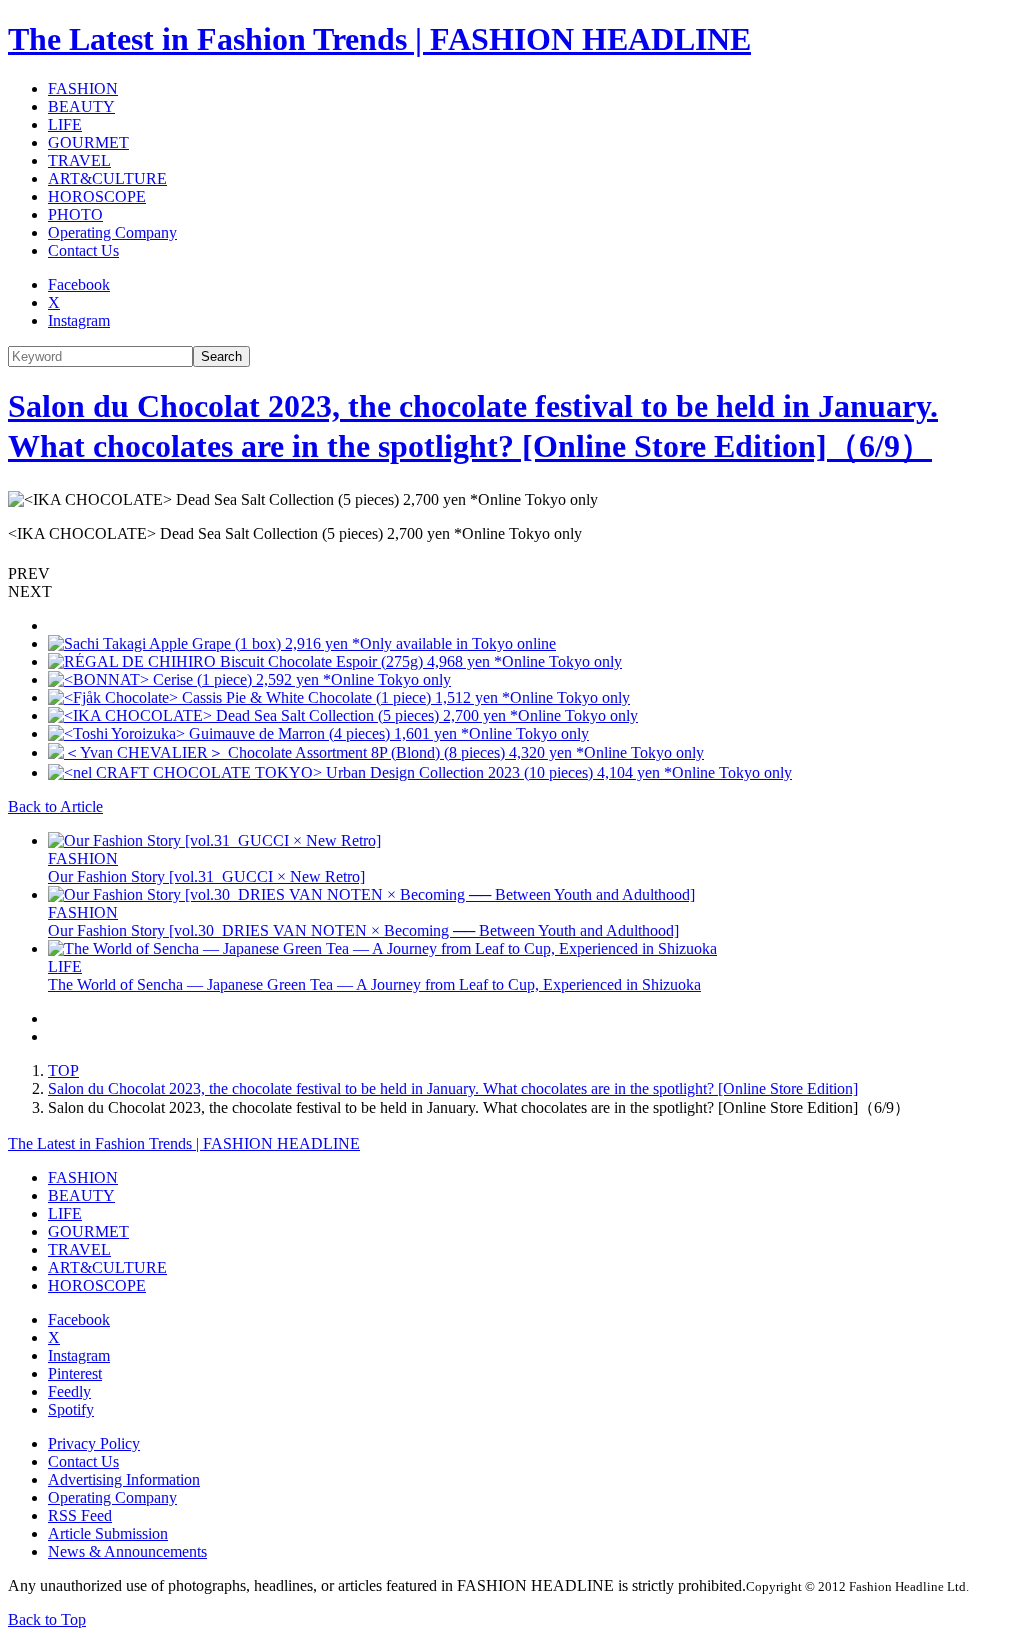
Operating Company (112, 232)
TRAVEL (79, 160)
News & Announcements (127, 1551)
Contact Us (83, 250)
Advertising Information (124, 1479)
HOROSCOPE (97, 196)
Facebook (79, 284)
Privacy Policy (94, 1443)
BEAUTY (81, 106)
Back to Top (47, 1619)
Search (221, 356)
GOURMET (88, 142)
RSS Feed (80, 1515)
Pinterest (75, 1373)
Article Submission (108, 1533)
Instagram (79, 320)
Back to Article (55, 806)
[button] (512, 574)
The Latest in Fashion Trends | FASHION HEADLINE (379, 39)
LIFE (65, 124)
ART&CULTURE (107, 178)
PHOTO (75, 214)
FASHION (83, 88)
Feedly (69, 1391)
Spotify (71, 1409)
